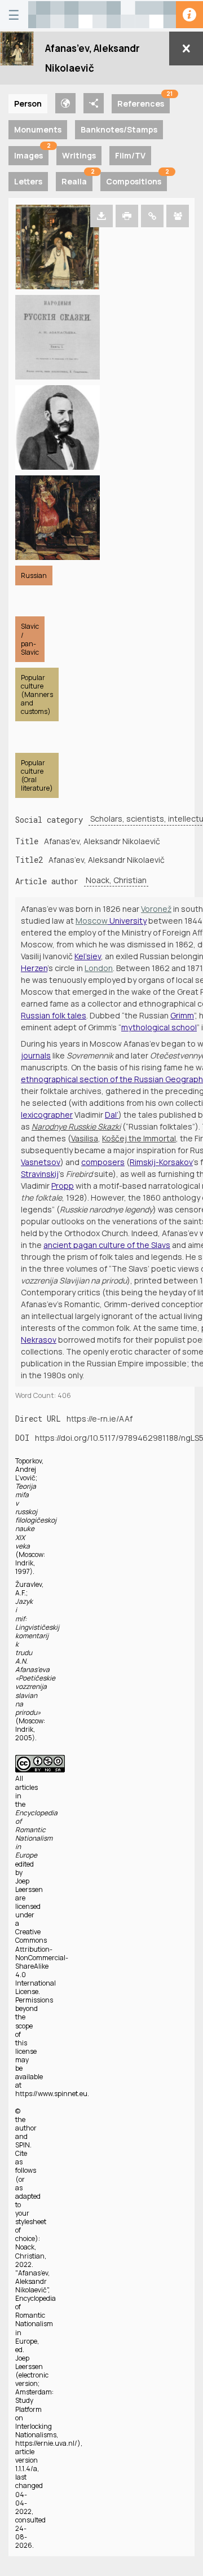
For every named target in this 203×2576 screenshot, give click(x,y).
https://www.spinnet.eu (51, 2094)
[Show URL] (152, 216)
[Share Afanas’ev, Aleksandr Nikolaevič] (178, 216)
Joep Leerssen (29, 1885)
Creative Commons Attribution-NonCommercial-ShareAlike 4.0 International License (42, 1962)
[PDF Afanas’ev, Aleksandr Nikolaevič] (127, 216)
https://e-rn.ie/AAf (100, 1419)
